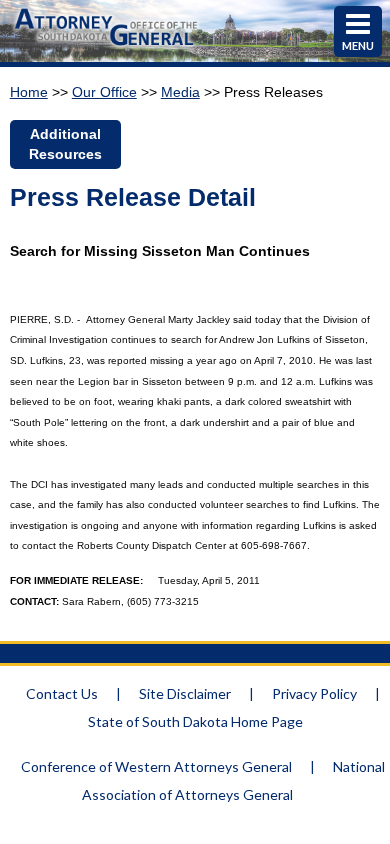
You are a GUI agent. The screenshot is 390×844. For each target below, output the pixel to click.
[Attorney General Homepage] (106, 48)
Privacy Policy (314, 693)
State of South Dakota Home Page (195, 721)
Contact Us (62, 693)
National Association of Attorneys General (233, 780)
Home (29, 92)
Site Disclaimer (185, 693)
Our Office (104, 92)
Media (180, 92)
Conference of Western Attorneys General (156, 766)
